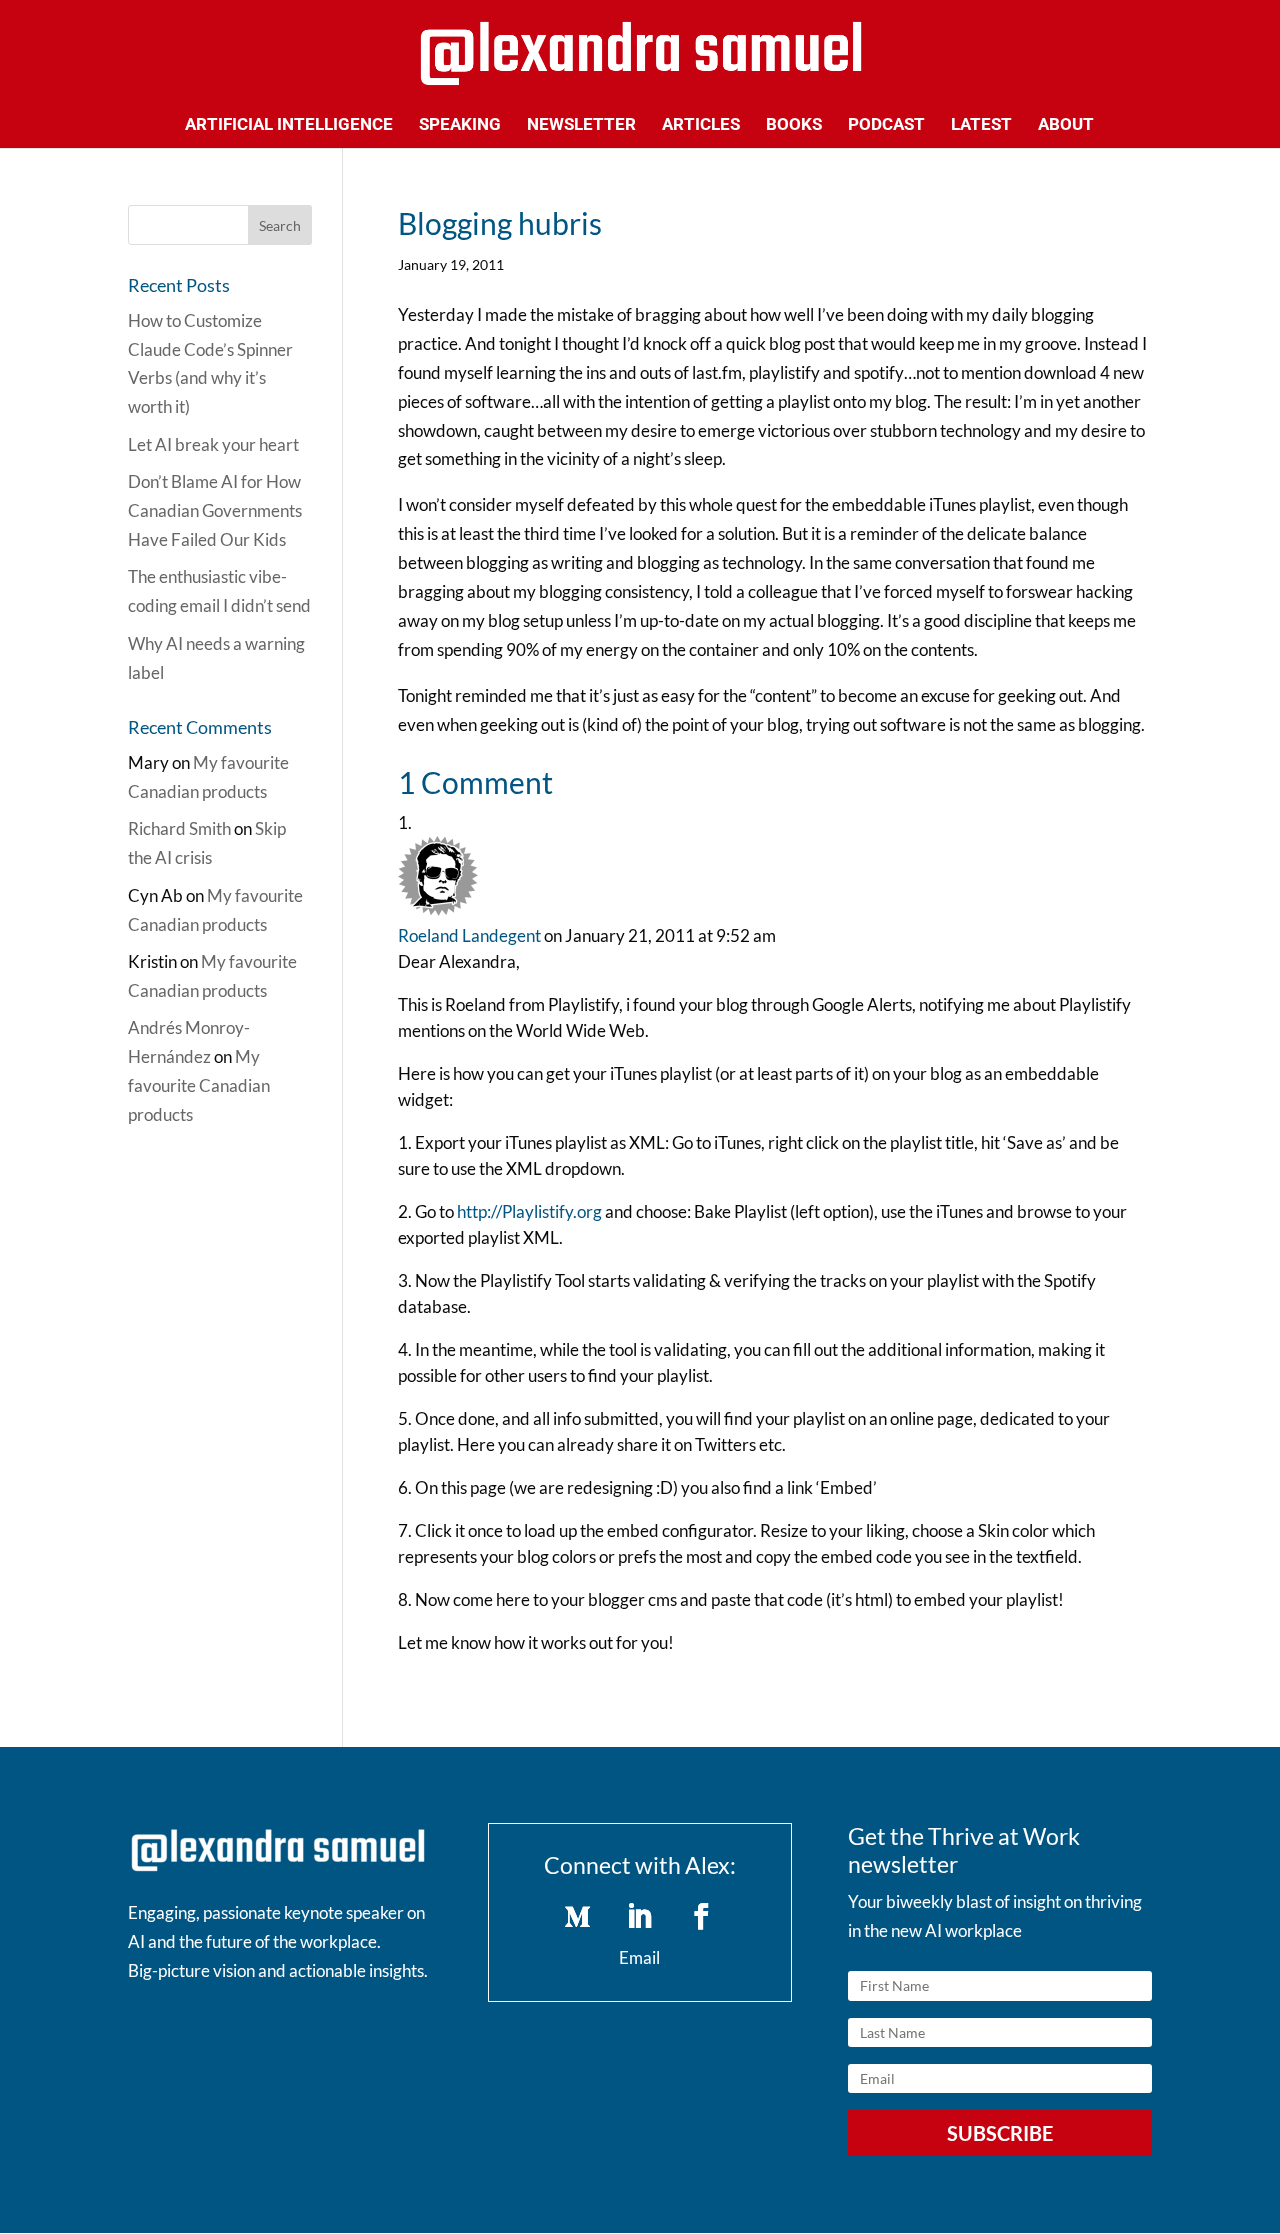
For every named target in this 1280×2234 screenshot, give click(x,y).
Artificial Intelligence (289, 125)
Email (639, 1957)
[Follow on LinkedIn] (640, 1917)
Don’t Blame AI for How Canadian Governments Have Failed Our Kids (215, 510)
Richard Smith (179, 828)
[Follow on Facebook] (702, 1917)
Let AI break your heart (213, 444)
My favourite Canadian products (199, 1085)
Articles (701, 125)
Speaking (460, 125)
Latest (981, 125)
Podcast (886, 125)
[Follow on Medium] (578, 1917)
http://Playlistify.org (529, 1211)
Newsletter (581, 125)
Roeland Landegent (469, 935)
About (1066, 125)
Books (794, 125)
